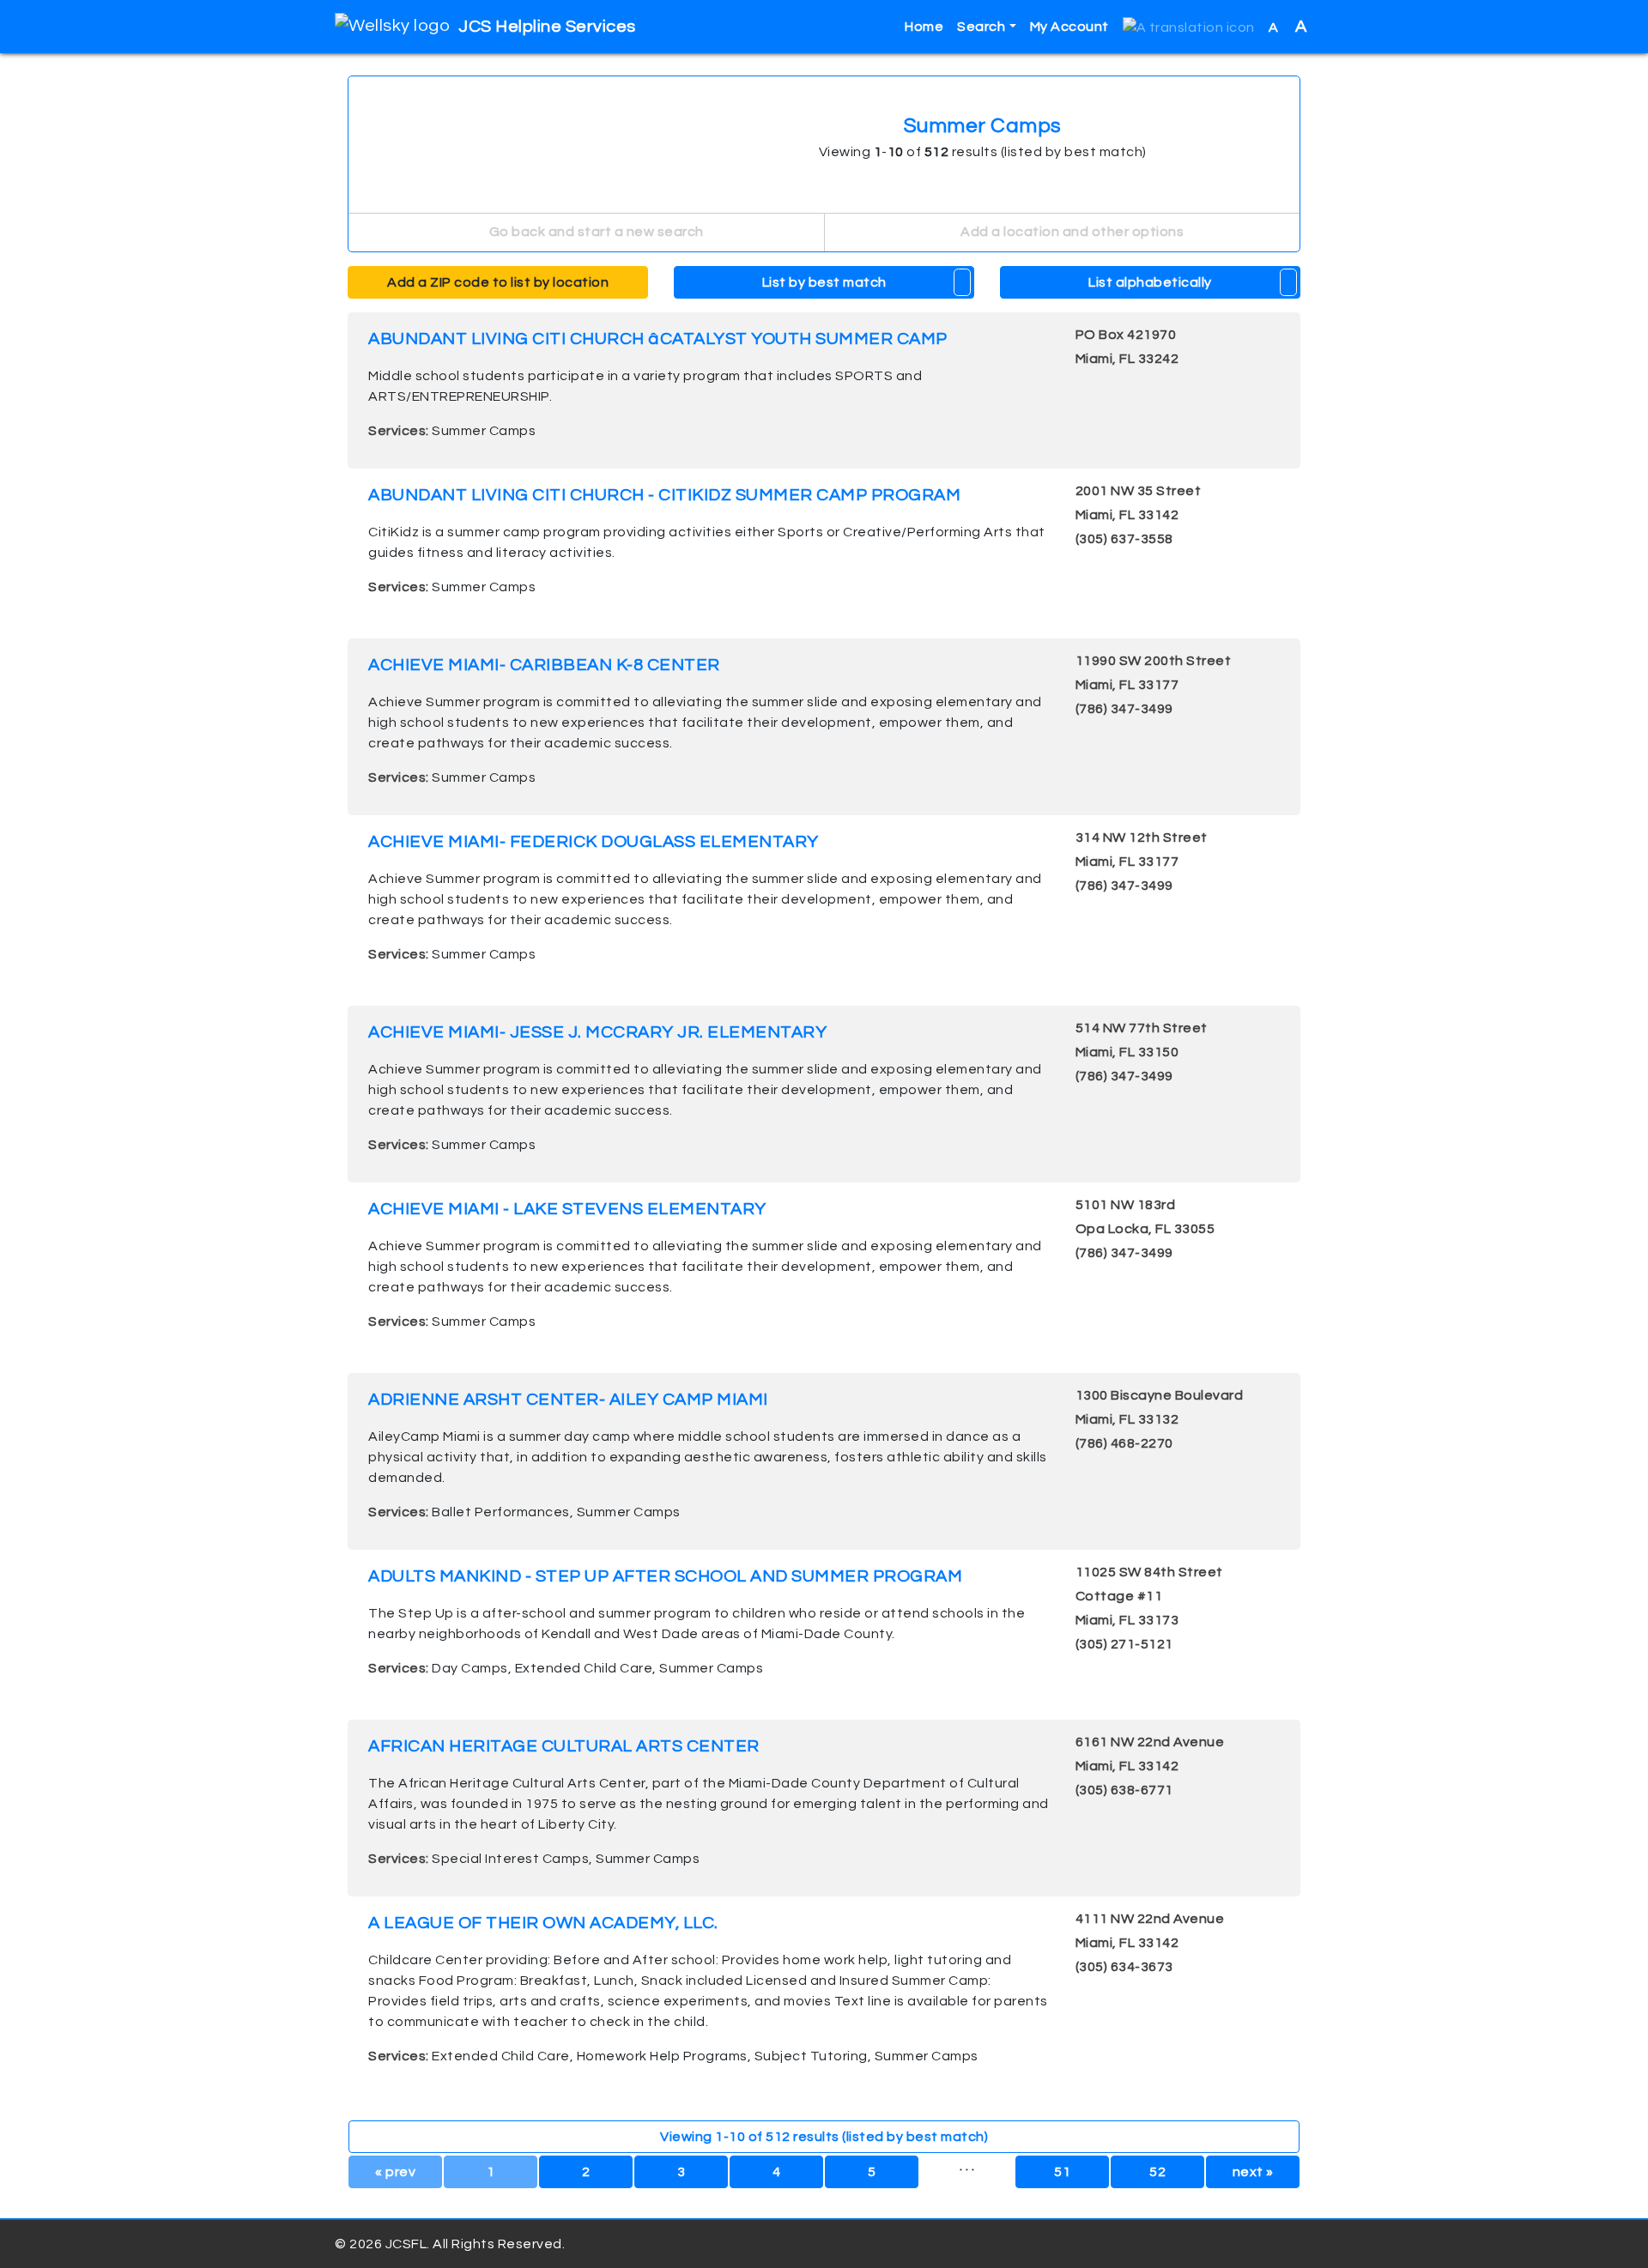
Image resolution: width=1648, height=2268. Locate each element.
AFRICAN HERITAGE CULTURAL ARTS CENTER (564, 1746)
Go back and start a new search (595, 232)
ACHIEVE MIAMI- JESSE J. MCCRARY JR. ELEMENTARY (597, 1032)
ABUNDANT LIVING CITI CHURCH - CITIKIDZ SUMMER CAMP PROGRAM (664, 495)
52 (1157, 2172)
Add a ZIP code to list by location (498, 282)
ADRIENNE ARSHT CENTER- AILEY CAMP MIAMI (568, 1400)
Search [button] (981, 27)
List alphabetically (1150, 282)
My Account (1069, 27)
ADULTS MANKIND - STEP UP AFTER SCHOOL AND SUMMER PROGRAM (665, 1576)
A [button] (1288, 27)
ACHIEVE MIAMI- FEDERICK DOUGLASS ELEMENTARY (594, 842)
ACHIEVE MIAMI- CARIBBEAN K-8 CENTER (544, 665)
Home (924, 27)
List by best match (824, 282)
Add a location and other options (1071, 232)
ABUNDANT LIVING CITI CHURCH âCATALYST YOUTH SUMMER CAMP (658, 339)
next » (1253, 2172)
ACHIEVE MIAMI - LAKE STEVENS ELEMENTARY (567, 1209)
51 (1062, 2172)
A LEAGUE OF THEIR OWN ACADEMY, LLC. (543, 1923)
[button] (1189, 27)
